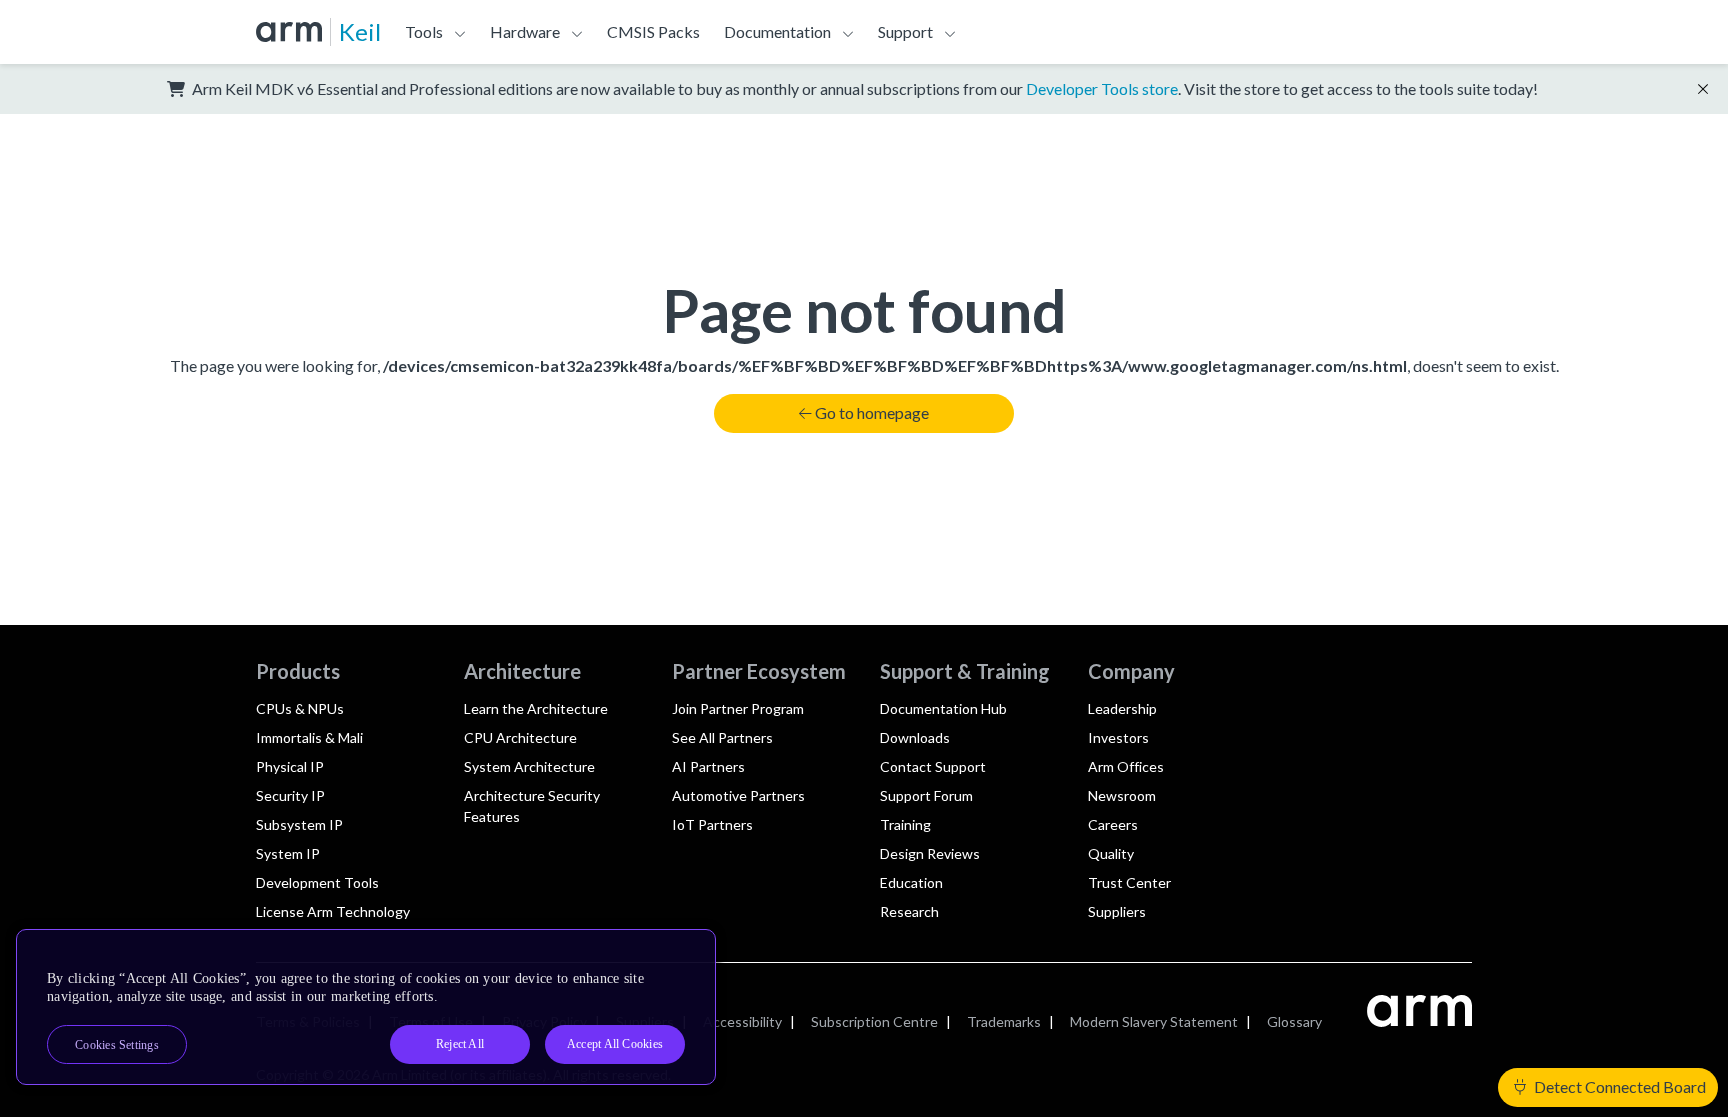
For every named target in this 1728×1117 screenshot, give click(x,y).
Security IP (290, 795)
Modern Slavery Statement (1154, 1021)
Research (909, 911)
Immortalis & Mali (309, 737)
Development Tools (317, 882)
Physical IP (290, 766)
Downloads (915, 737)
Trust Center (1129, 882)
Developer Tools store (1102, 88)
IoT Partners (712, 824)
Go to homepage (872, 412)
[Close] (683, 952)
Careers (1113, 824)
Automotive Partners (738, 795)
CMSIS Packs (653, 31)
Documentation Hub (943, 708)
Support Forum (926, 795)
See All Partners (722, 737)
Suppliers (1117, 911)
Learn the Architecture (536, 708)
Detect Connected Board (1618, 1086)
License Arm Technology (333, 911)
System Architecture (529, 766)
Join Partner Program (738, 708)
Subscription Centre (874, 1021)
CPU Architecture (520, 737)
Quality (1111, 853)
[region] (366, 1007)
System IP (288, 853)
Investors (1118, 737)
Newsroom (1122, 795)
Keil (360, 31)
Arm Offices (1126, 766)
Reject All (460, 1044)
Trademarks (1004, 1021)
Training (905, 824)
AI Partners (708, 766)
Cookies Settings (117, 1045)
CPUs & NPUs (300, 708)
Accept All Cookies (615, 1044)
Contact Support (933, 766)
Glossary (1294, 1021)
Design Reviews (930, 853)
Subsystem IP (299, 824)
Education (911, 882)
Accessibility (742, 1021)
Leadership (1122, 708)
